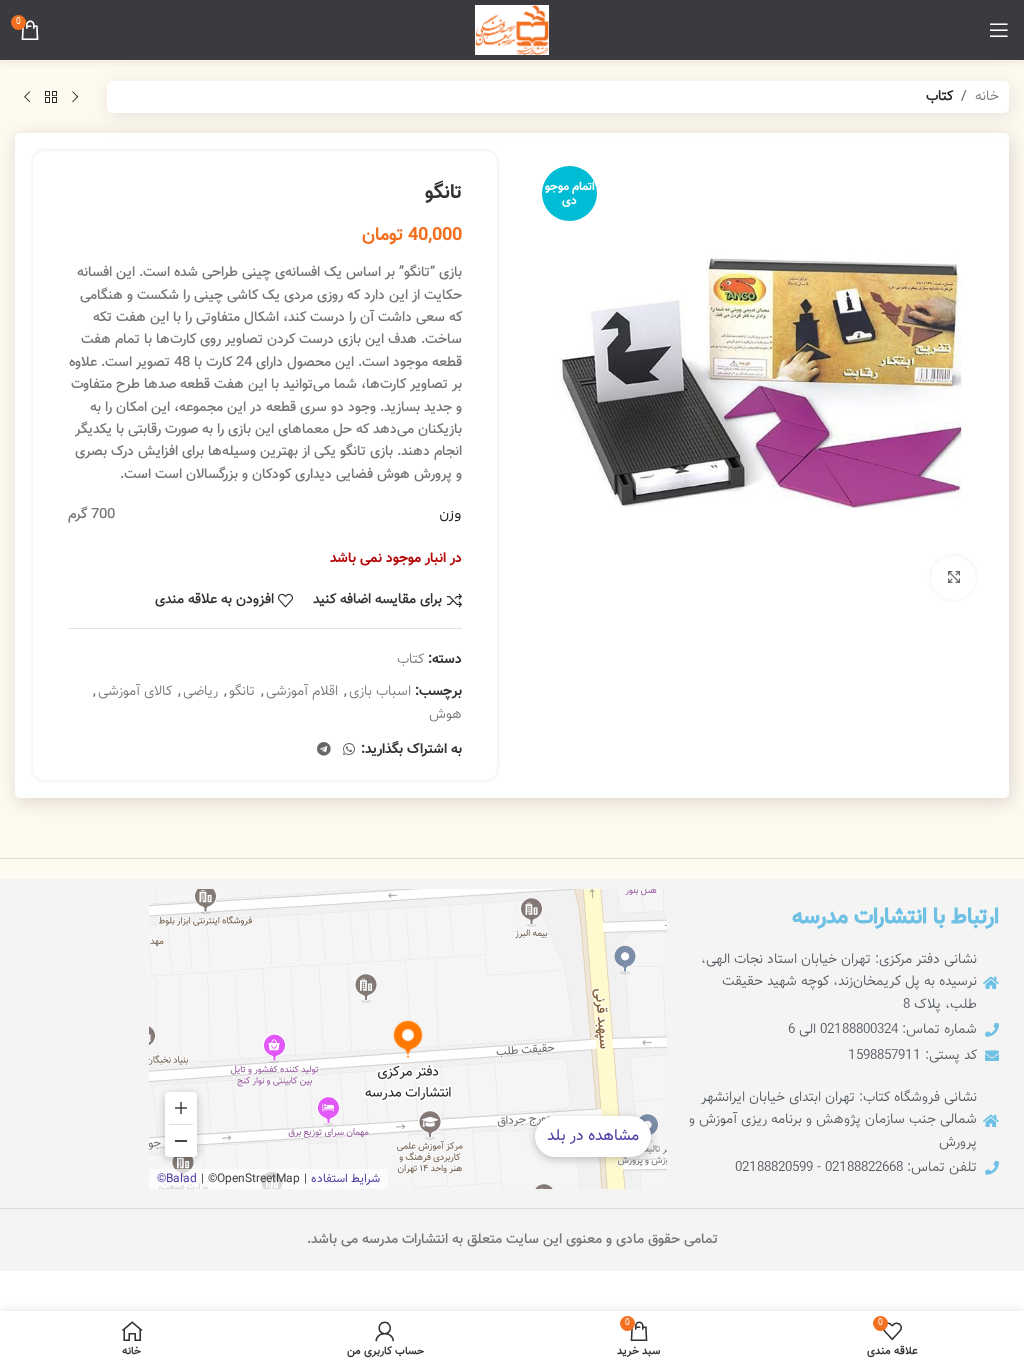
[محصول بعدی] (27, 97)
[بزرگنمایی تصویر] (953, 578)
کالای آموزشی (135, 692)
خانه (987, 97)
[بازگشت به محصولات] (51, 97)
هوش (445, 715)
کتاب (939, 97)
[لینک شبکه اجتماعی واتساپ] (349, 750)
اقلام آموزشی (302, 692)
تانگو (242, 692)
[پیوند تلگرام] (324, 750)
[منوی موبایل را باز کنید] (999, 30)
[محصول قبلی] (75, 97)
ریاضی (200, 692)
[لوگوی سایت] (512, 31)
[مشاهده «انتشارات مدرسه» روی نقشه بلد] (408, 1039)
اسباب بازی (380, 692)
